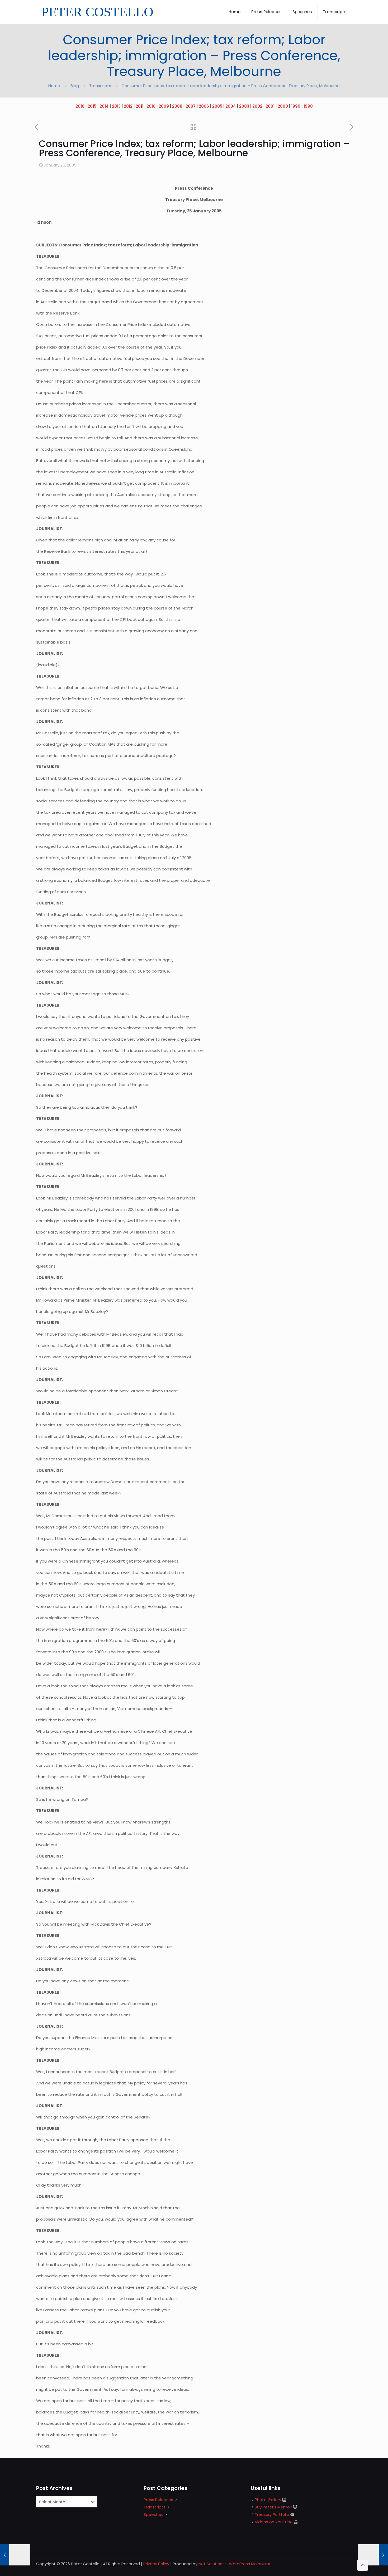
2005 (217, 106)
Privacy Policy (156, 2564)
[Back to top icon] (363, 2565)
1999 (296, 106)
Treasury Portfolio (272, 2514)
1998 (308, 106)
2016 (80, 106)
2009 (164, 106)
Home (54, 86)
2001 (270, 106)
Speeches (153, 2514)
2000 (283, 106)
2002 (257, 106)
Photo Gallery (268, 2500)
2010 (151, 106)
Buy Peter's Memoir (273, 2507)
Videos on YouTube (274, 2522)
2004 (231, 106)
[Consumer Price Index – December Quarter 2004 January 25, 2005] (373, 2555)
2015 (92, 106)
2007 (191, 106)
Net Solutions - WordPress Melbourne (235, 2564)
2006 (204, 106)
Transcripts (100, 86)
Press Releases (158, 2500)
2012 (128, 106)
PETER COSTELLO (97, 12)
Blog (75, 86)
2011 (139, 106)
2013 (116, 106)
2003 (244, 106)
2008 (177, 106)
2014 (104, 106)
